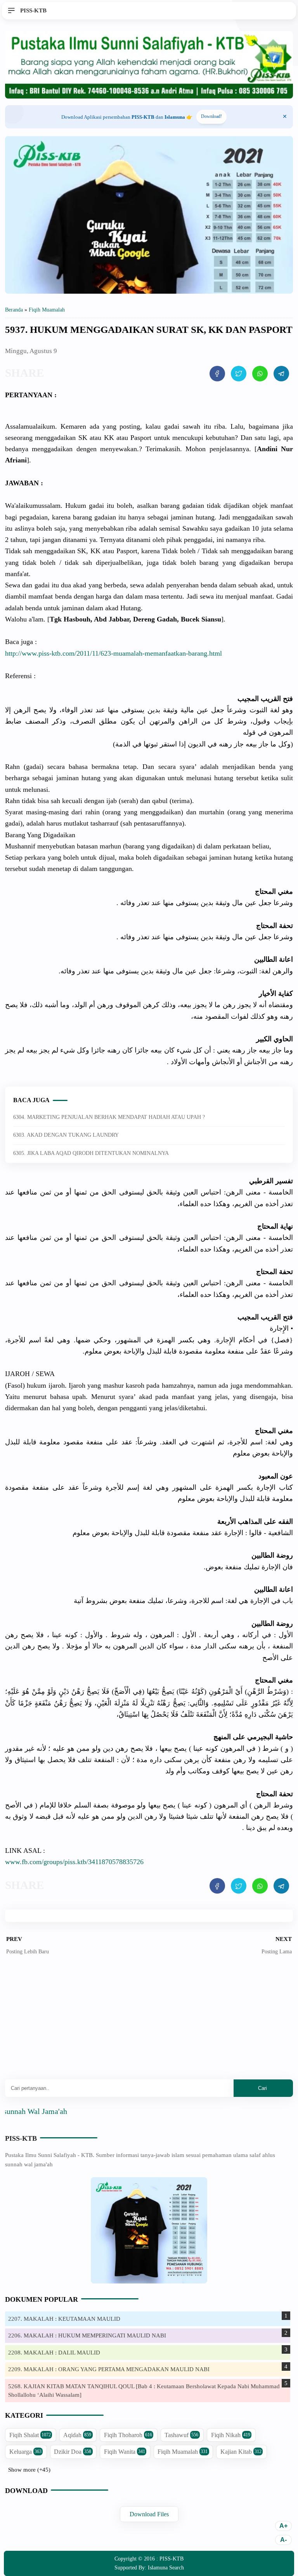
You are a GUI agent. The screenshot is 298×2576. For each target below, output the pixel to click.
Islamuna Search (166, 2568)
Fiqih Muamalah (183, 2452)
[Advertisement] (149, 2023)
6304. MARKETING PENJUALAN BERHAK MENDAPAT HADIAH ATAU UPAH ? (109, 1117)
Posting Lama (277, 1952)
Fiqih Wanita (125, 2452)
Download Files (149, 2514)
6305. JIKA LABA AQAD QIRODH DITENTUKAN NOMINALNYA (91, 1153)
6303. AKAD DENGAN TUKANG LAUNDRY (66, 1135)
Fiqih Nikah (231, 2435)
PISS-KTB (21, 2138)
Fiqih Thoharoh (128, 2435)
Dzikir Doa (73, 2452)
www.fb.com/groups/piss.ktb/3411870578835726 (74, 1862)
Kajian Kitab (241, 2452)
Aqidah (77, 2435)
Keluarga (25, 2452)
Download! (211, 116)
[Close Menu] (285, 117)
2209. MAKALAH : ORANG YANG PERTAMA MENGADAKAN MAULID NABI (109, 2369)
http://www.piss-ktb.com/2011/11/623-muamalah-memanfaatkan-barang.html (113, 653)
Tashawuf (181, 2435)
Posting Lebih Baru (28, 1952)
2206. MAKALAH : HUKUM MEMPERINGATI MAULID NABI (87, 2335)
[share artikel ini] (217, 374)
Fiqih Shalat (30, 2435)
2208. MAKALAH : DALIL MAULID (54, 2353)
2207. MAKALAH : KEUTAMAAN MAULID (64, 2319)
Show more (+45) (29, 2470)
